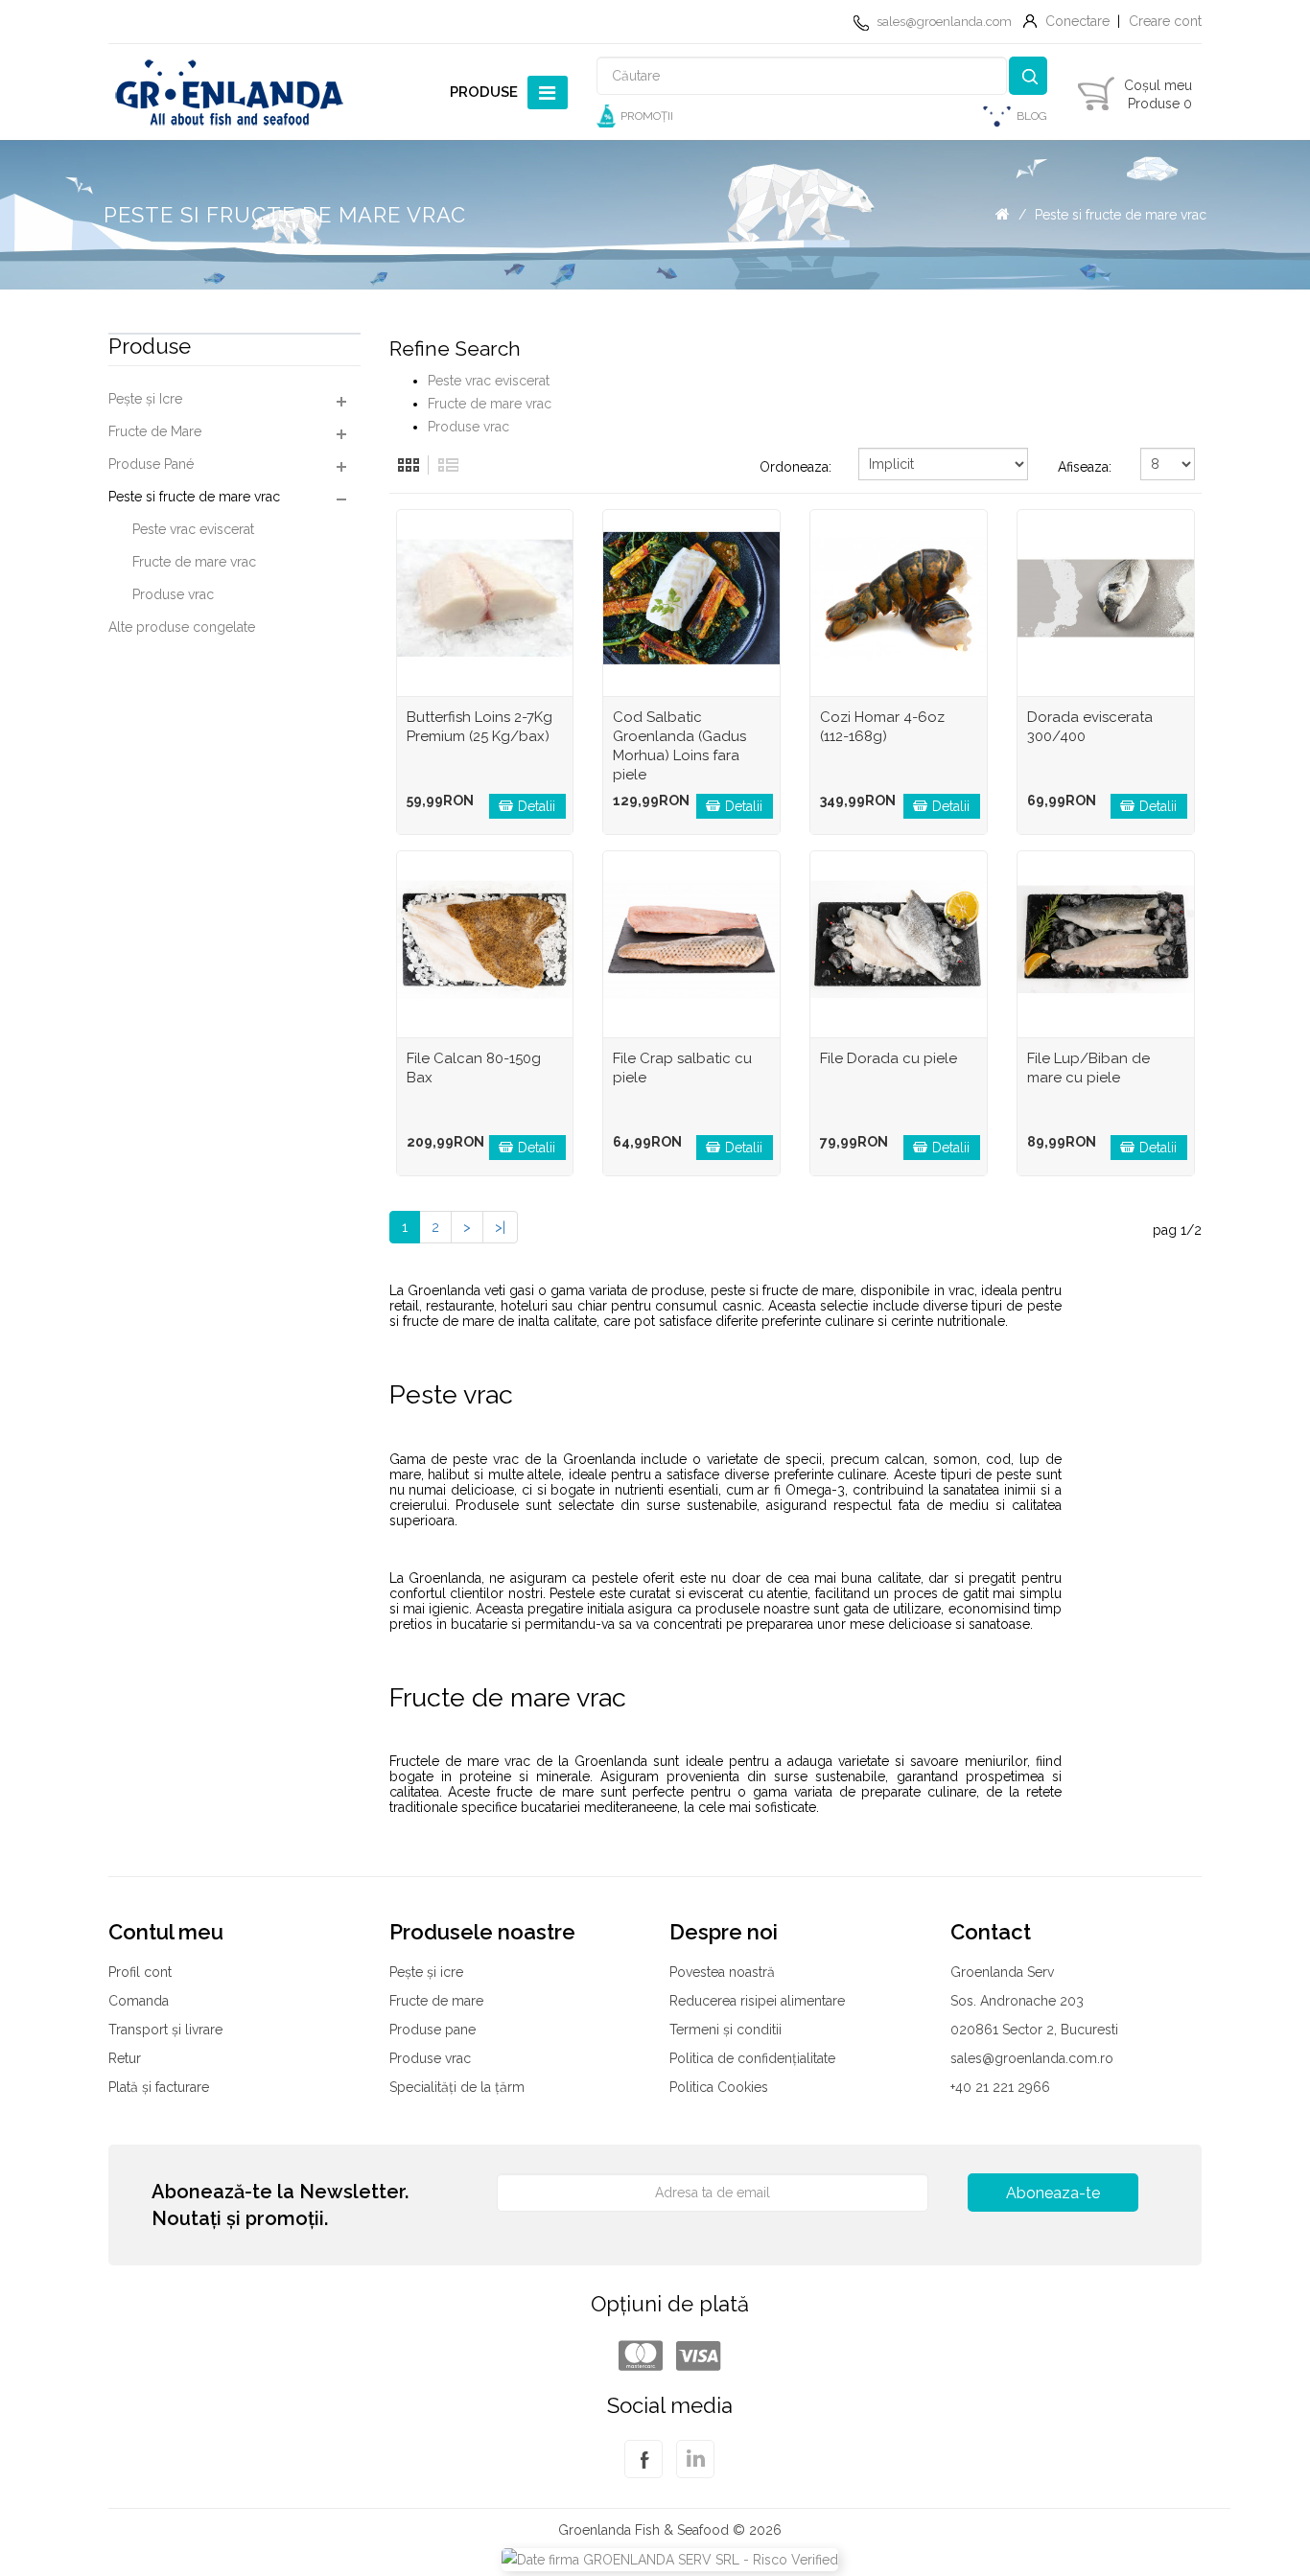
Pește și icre (426, 1972)
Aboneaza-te (1053, 2193)
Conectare (1077, 21)
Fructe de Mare (155, 431)
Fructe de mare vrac (194, 562)
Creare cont (1165, 21)
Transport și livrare (165, 2030)
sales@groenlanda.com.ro (1032, 2058)
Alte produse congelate (182, 627)
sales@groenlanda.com (944, 22)
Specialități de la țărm (457, 2087)
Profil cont (140, 1972)
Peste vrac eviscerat (193, 529)
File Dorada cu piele (889, 1058)
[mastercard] (641, 2356)
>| (500, 1227)
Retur (125, 2058)
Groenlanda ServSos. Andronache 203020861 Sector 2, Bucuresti (1034, 2001)
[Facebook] (643, 2471)
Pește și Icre (145, 399)
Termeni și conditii (725, 2030)
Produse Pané (151, 464)
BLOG (1032, 116)
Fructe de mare (436, 2001)
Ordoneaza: (795, 467)
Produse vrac (173, 594)
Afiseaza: (1085, 467)
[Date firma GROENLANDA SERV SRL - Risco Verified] (670, 2558)
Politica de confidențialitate (752, 2058)
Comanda (139, 2001)
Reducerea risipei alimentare (757, 2001)
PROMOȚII (647, 116)
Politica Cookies (719, 2087)
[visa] (698, 2356)
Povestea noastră (722, 1972)
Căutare (1028, 76)
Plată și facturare (159, 2087)
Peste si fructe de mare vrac (1121, 215)
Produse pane (433, 2030)
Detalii (537, 806)
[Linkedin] (695, 2471)
